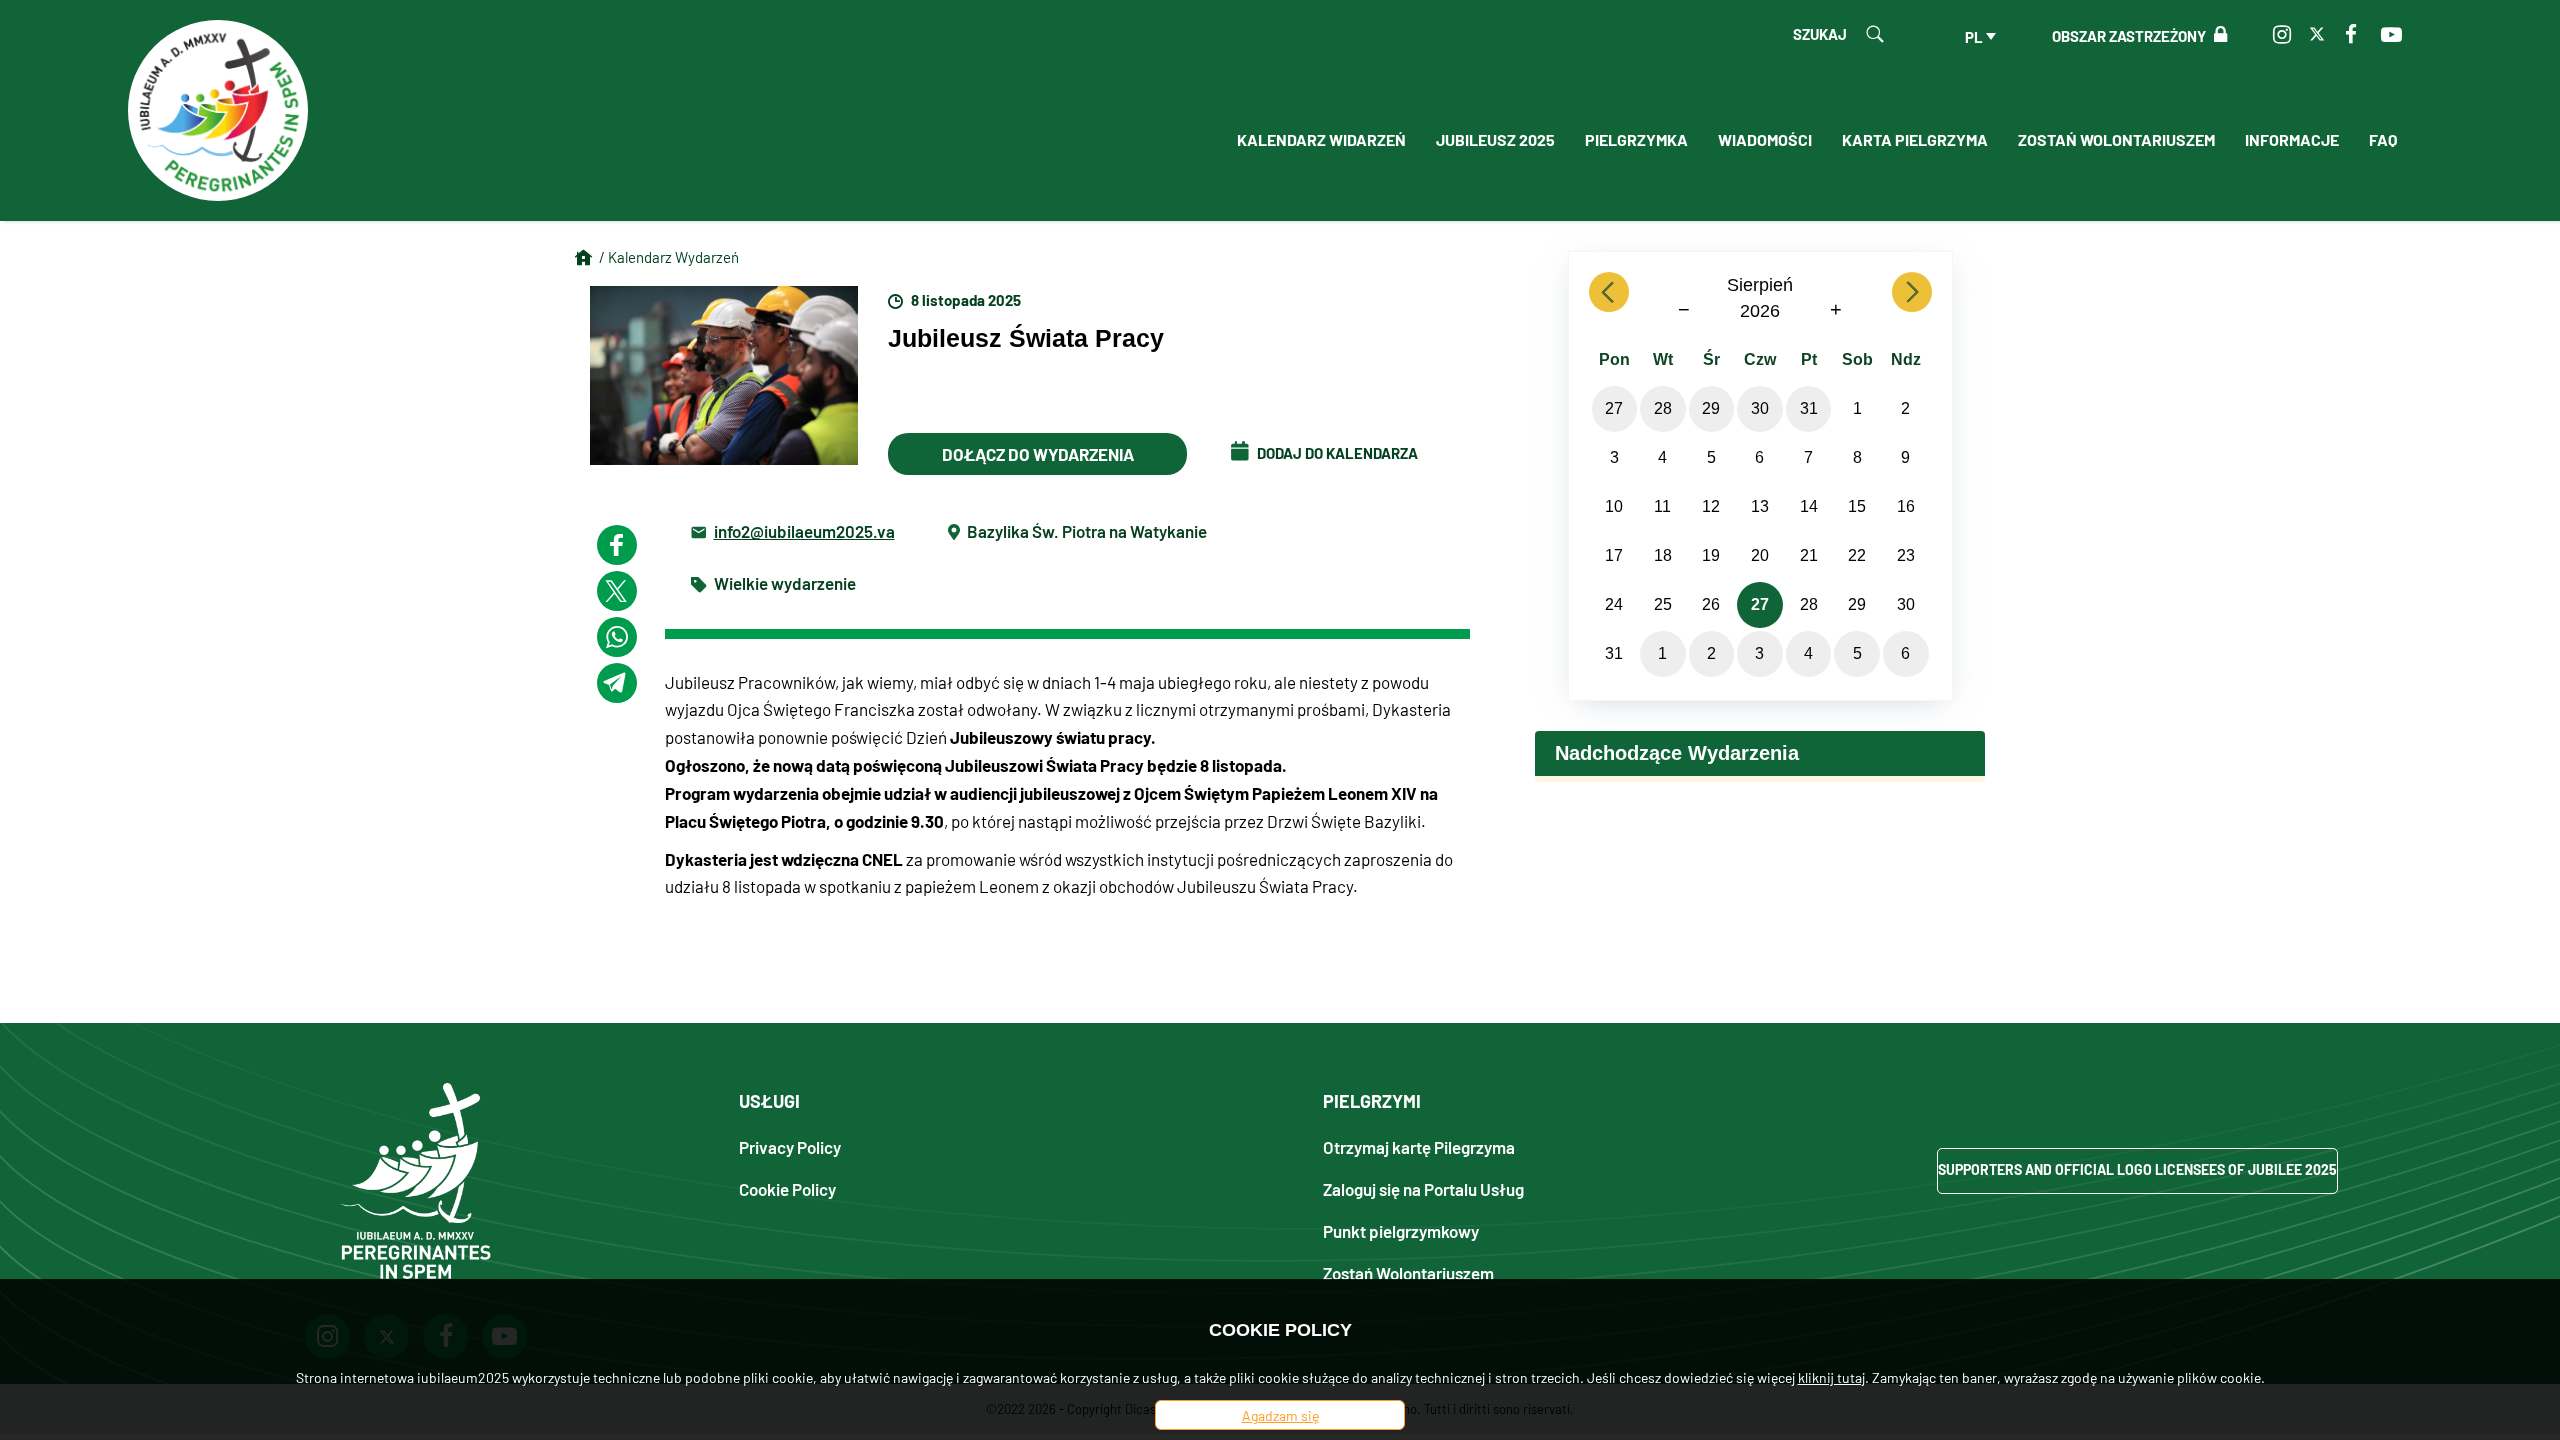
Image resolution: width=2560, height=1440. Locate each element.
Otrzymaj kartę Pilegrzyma (1419, 1146)
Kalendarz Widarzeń (1321, 139)
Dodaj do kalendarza (1336, 452)
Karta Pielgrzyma (1915, 139)
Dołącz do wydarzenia (1038, 453)
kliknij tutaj (1831, 1377)
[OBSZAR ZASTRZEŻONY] (2216, 35)
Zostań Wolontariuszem (2116, 139)
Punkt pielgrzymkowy (1401, 1230)
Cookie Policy (787, 1188)
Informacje (2292, 139)
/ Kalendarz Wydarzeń (669, 256)
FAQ (2383, 139)
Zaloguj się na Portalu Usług (1423, 1188)
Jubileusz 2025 (1495, 139)
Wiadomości (1765, 139)
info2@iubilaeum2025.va (804, 530)
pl (1974, 36)
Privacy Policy (790, 1146)
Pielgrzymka (1636, 139)
